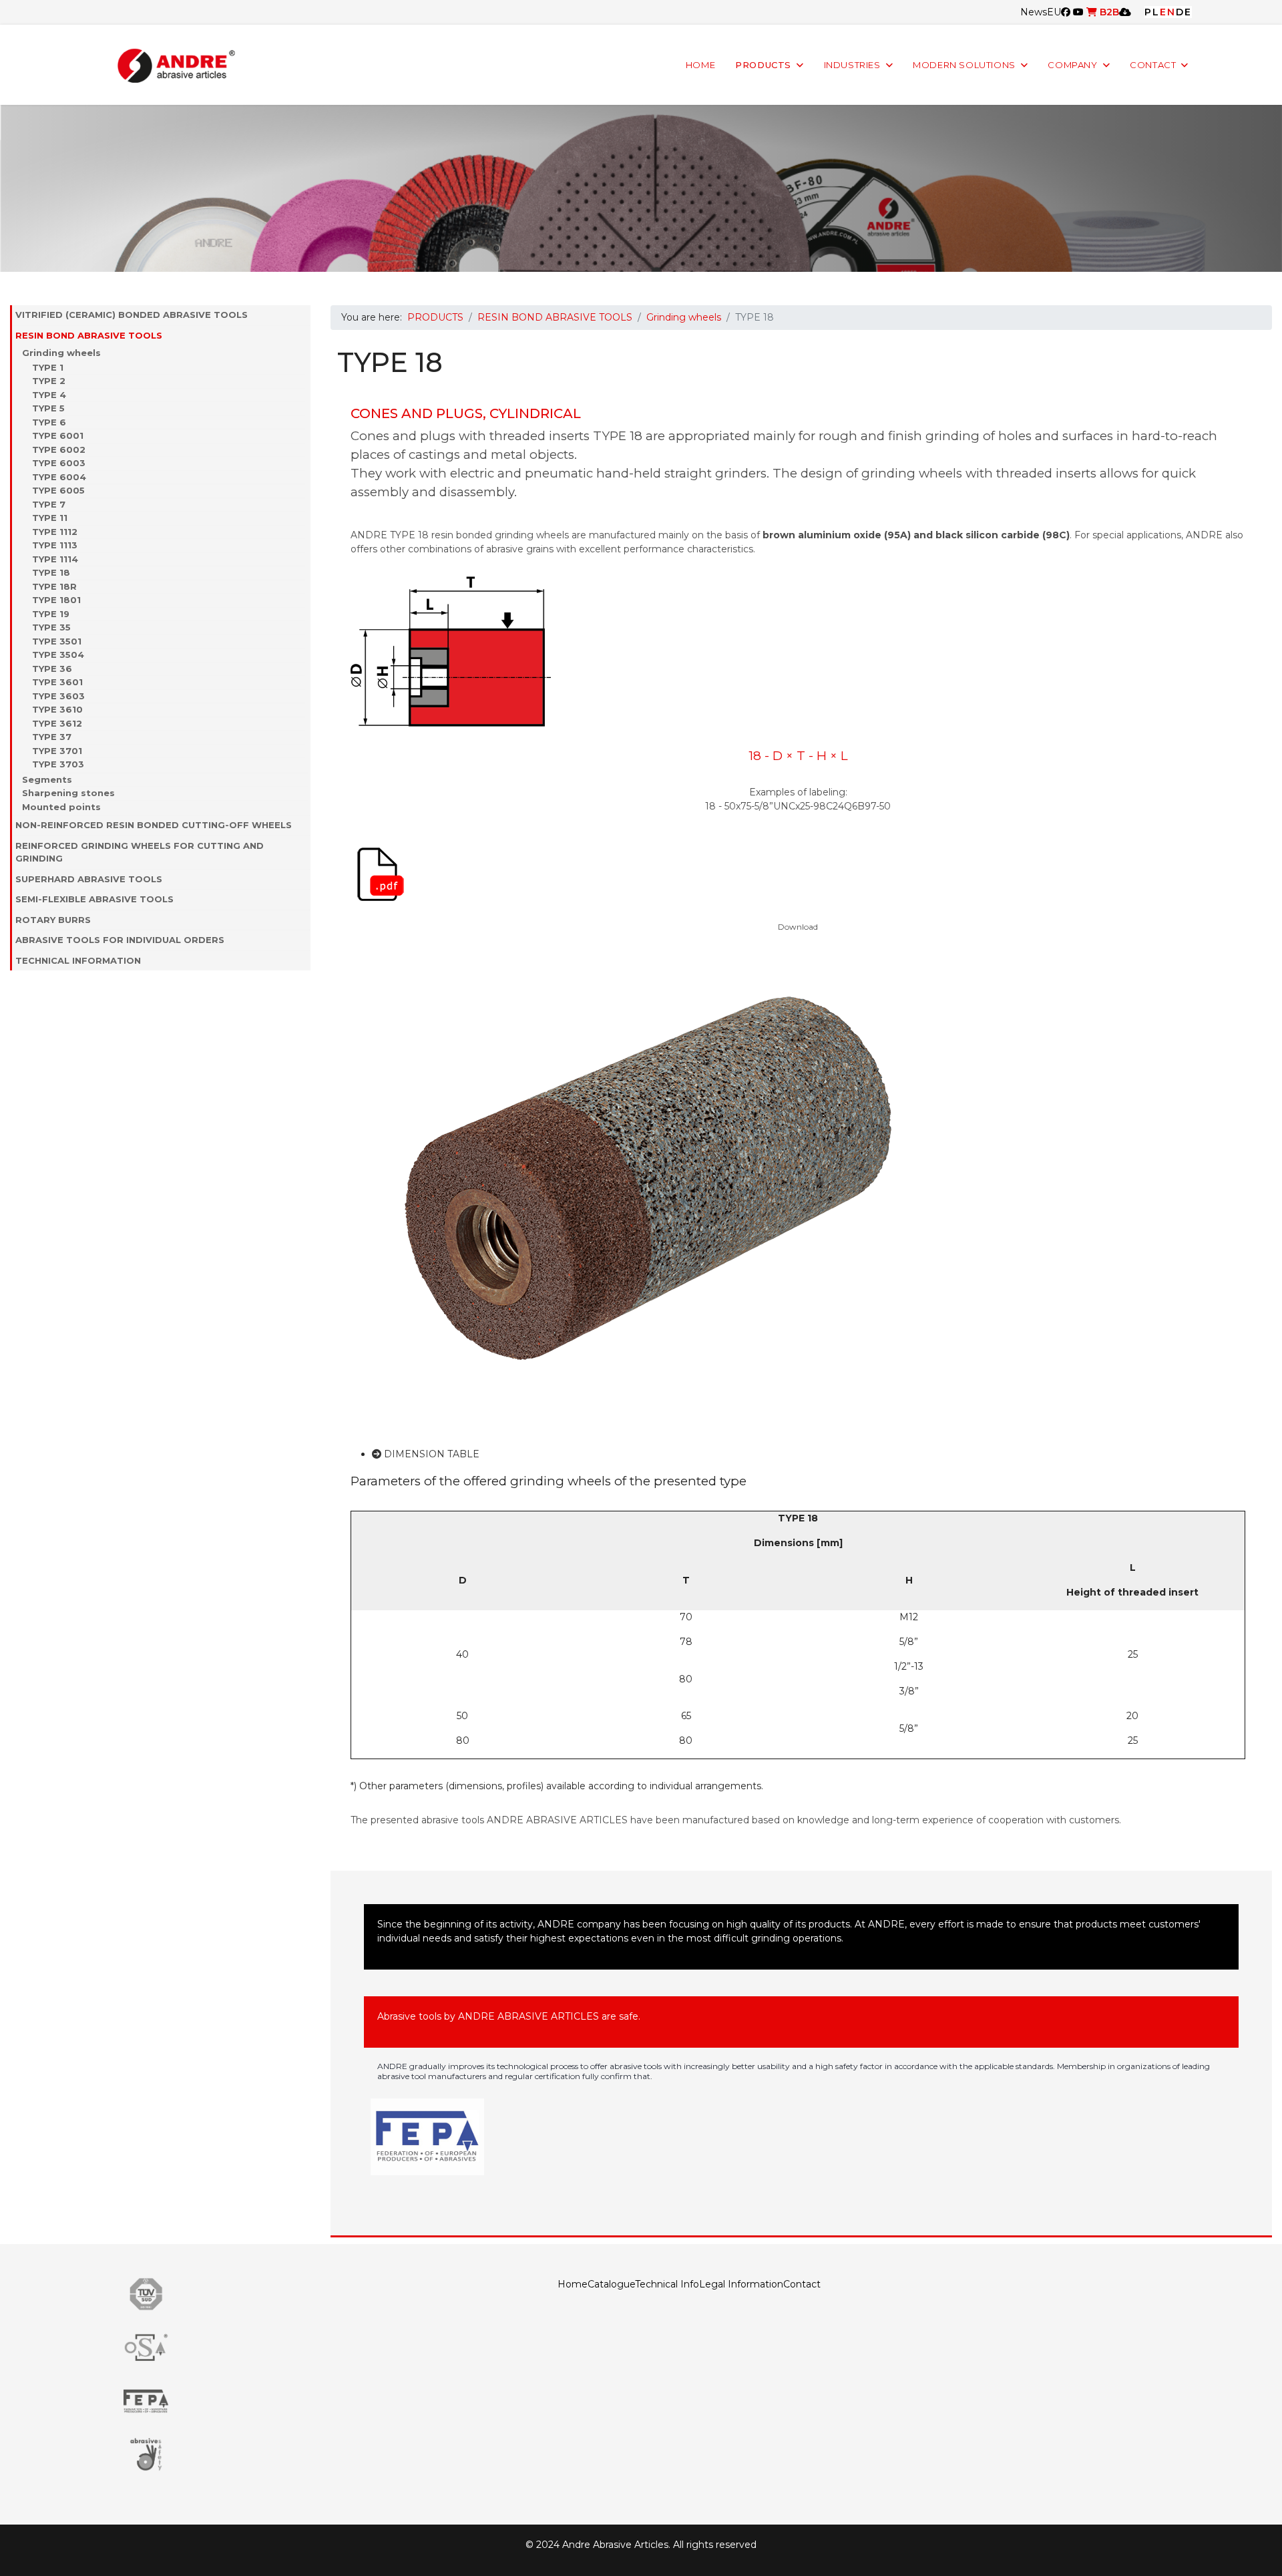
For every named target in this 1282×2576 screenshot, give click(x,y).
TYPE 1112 (55, 532)
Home (573, 2284)
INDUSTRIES (852, 65)
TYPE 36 (52, 669)
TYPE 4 (49, 395)
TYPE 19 (51, 614)
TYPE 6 (49, 422)
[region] (641, 188)
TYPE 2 (49, 381)
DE (1184, 12)
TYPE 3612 (57, 723)
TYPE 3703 (58, 764)
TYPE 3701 (57, 751)
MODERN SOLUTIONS (964, 65)
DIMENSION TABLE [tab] (430, 1454)
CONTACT (1153, 65)
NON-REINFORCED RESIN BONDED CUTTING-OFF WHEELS (154, 825)
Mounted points (61, 807)
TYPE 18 (51, 572)
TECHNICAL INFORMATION (78, 960)
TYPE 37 (52, 737)
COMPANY (1072, 65)
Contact (802, 2284)
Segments (47, 779)
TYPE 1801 (56, 600)
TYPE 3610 (57, 709)
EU (1054, 12)
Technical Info (667, 2284)
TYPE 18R (54, 586)
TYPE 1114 (55, 559)
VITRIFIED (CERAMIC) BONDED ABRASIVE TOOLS (132, 315)
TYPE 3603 (58, 696)
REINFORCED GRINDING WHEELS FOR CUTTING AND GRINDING (140, 852)
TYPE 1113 (55, 545)
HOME (700, 65)
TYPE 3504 (58, 655)
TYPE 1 (48, 367)
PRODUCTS (763, 65)
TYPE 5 (48, 408)
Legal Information (741, 2284)
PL (1152, 12)
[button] (304, 315)
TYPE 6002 (59, 449)
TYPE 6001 (58, 435)
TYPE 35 (51, 627)
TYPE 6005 (58, 490)
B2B (1108, 12)
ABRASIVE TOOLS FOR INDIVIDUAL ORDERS (120, 940)
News (1034, 12)
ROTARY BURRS (53, 920)
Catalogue (611, 2284)
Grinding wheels (61, 353)
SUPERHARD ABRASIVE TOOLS (89, 879)
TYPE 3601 (57, 682)
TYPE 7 (49, 504)
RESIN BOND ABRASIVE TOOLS (89, 335)
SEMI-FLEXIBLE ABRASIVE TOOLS (94, 899)
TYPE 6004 (59, 477)
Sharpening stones (68, 793)
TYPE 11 (50, 518)
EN (1168, 12)
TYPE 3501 (57, 641)
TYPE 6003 (59, 463)
